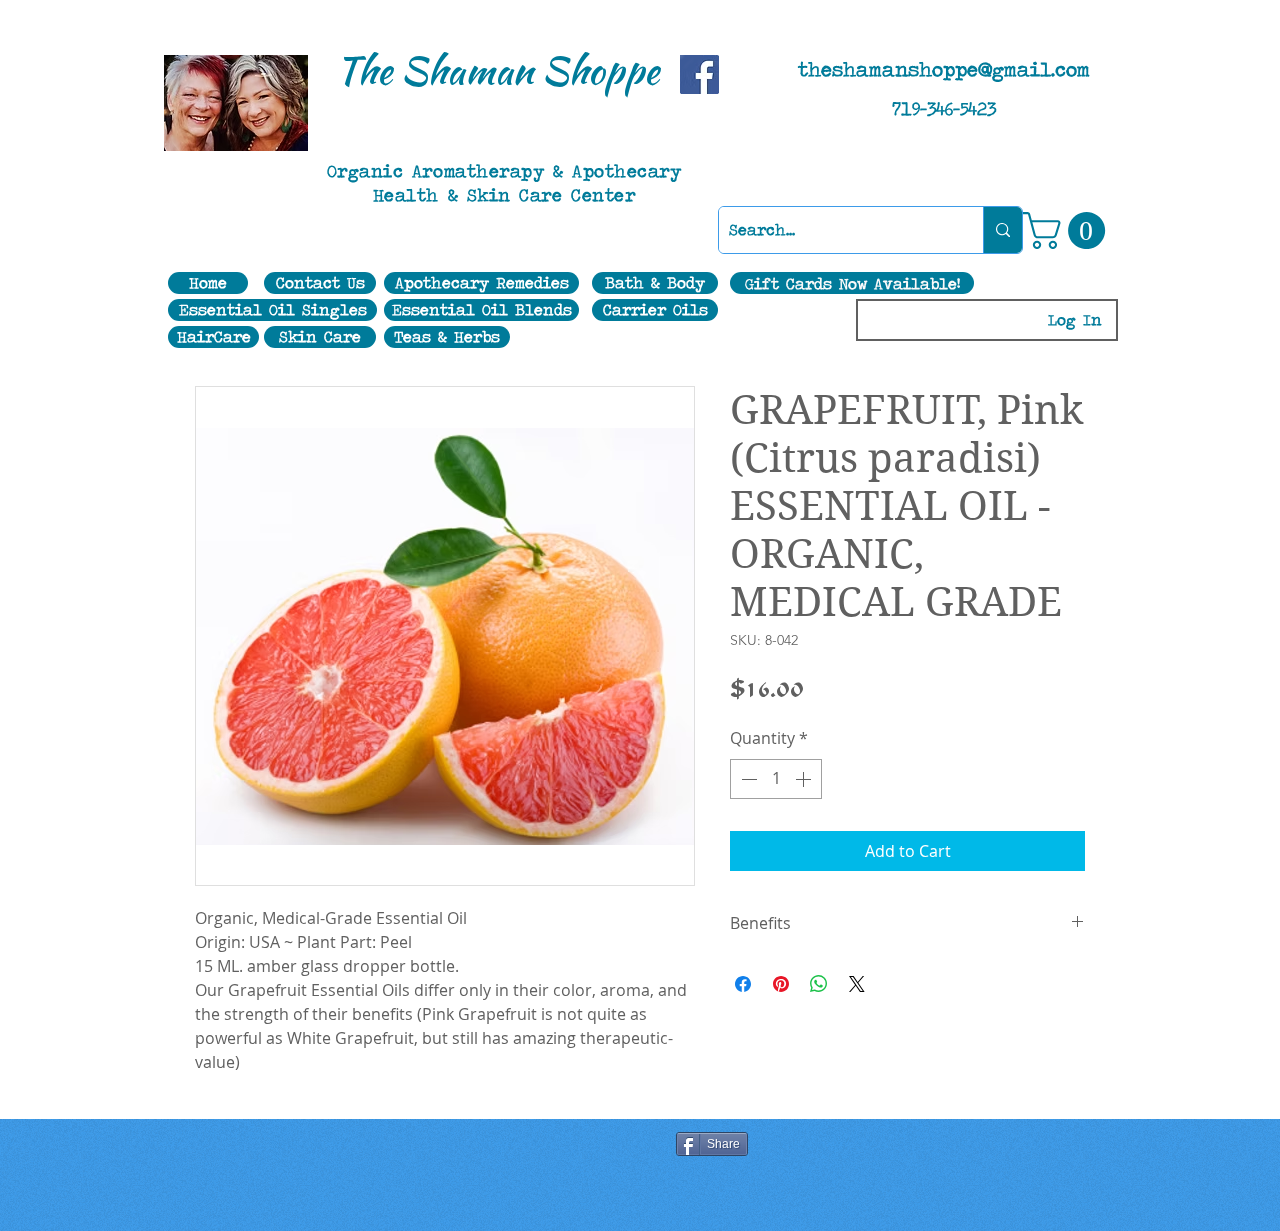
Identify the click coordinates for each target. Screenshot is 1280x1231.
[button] (1068, 230)
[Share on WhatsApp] (819, 984)
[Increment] (805, 779)
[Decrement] (747, 779)
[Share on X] (857, 984)
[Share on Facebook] (743, 984)
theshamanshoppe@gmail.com (944, 69)
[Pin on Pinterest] (781, 984)
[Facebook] (699, 74)
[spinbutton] (776, 779)
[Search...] (1002, 230)
